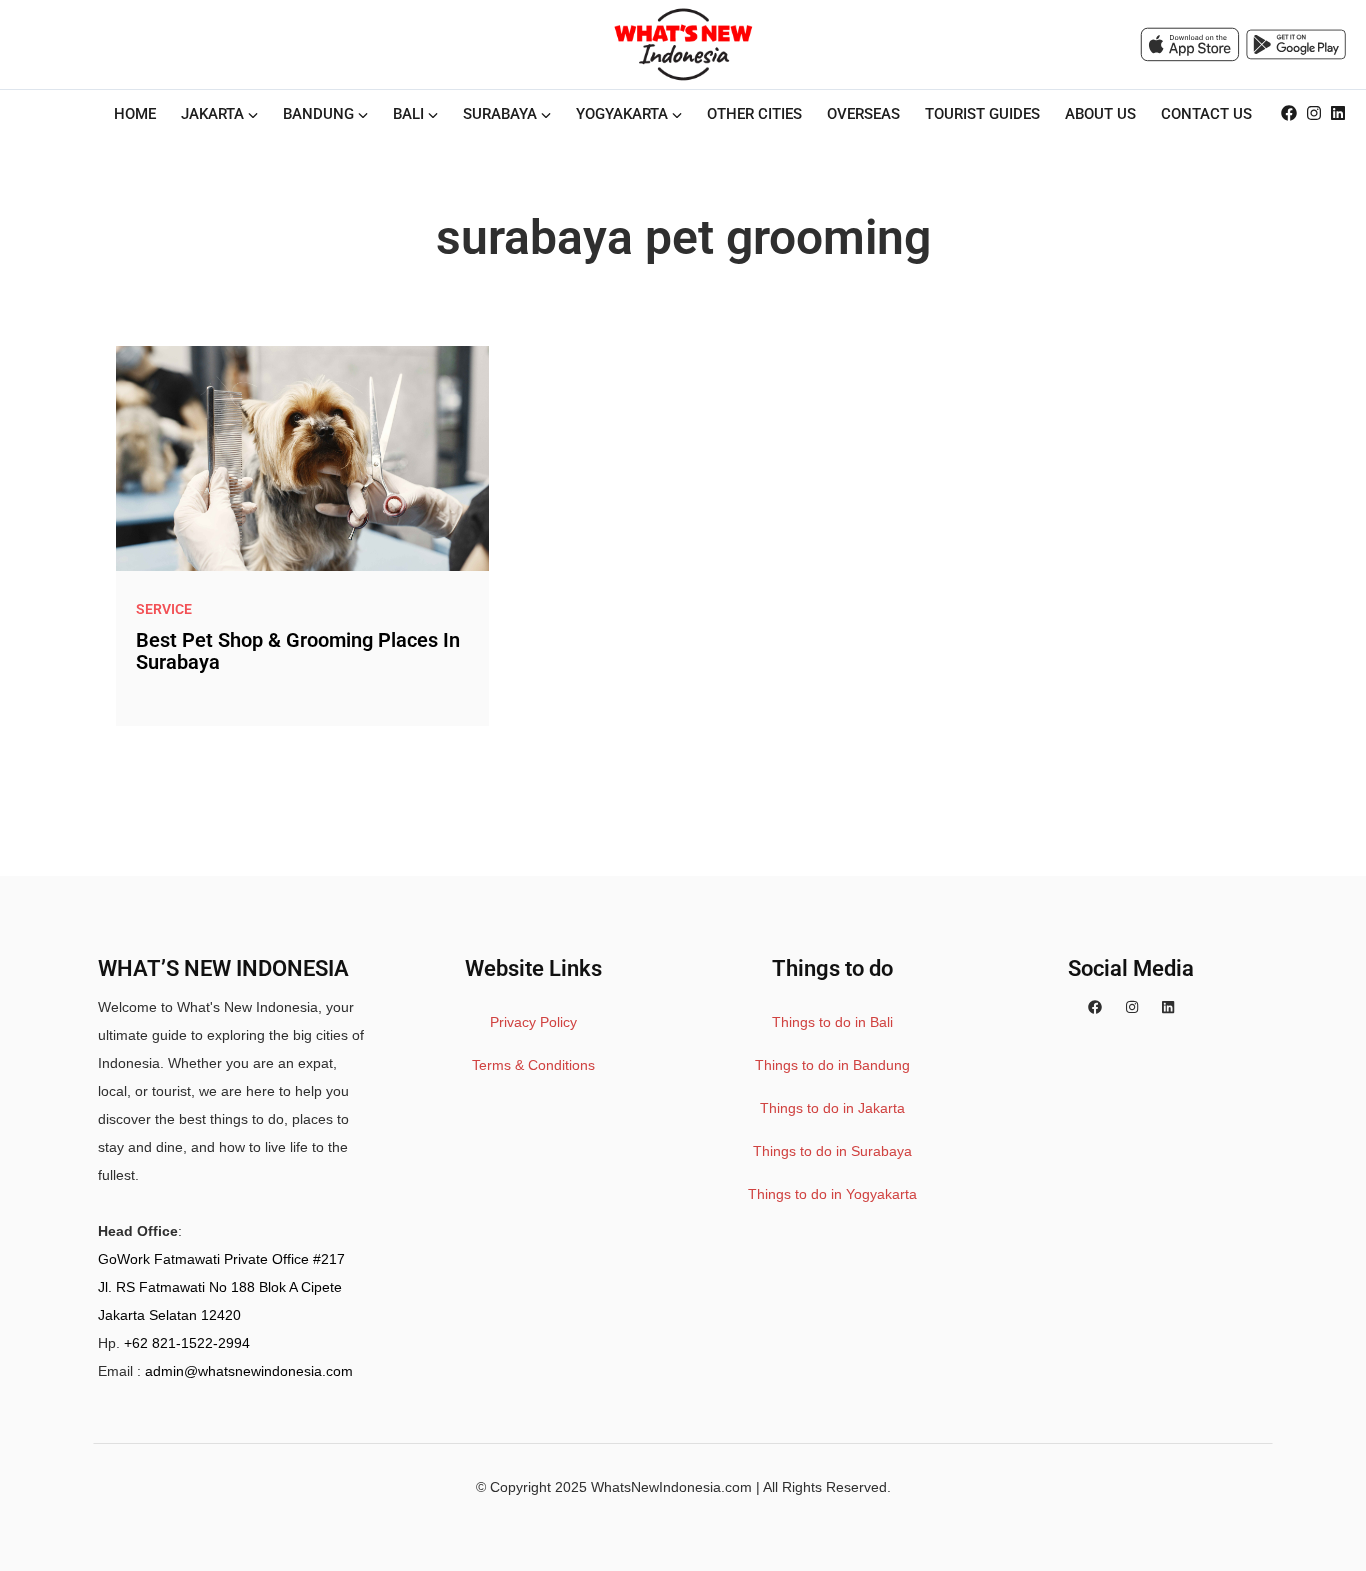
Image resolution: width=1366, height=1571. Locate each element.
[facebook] (1289, 114)
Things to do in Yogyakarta (832, 1194)
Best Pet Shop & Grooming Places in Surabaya (298, 651)
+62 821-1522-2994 (187, 1343)
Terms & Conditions (533, 1065)
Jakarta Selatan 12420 (169, 1315)
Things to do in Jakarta (832, 1108)
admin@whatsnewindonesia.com (249, 1371)
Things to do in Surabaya (832, 1151)
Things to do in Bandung (832, 1065)
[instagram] (1314, 114)
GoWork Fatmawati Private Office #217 (221, 1259)
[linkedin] (1338, 114)
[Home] (683, 44)
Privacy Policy (533, 1022)
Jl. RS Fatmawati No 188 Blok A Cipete (220, 1287)
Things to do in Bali (832, 1022)
